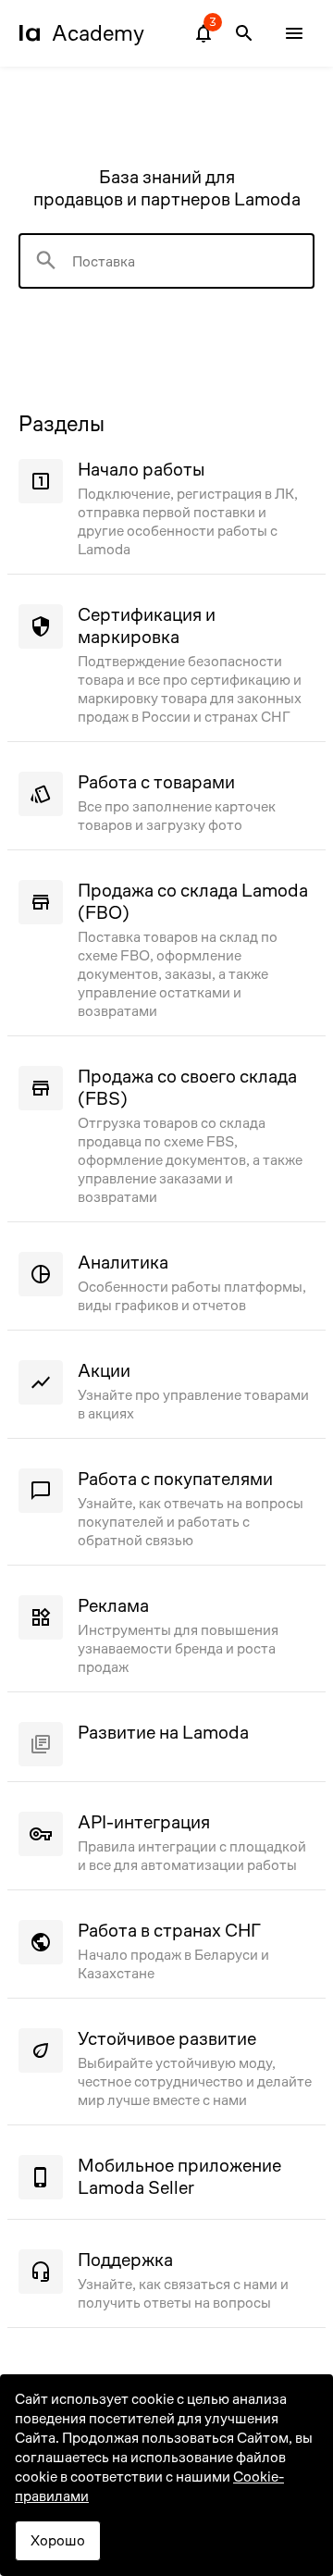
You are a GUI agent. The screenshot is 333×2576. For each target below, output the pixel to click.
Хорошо (58, 2540)
